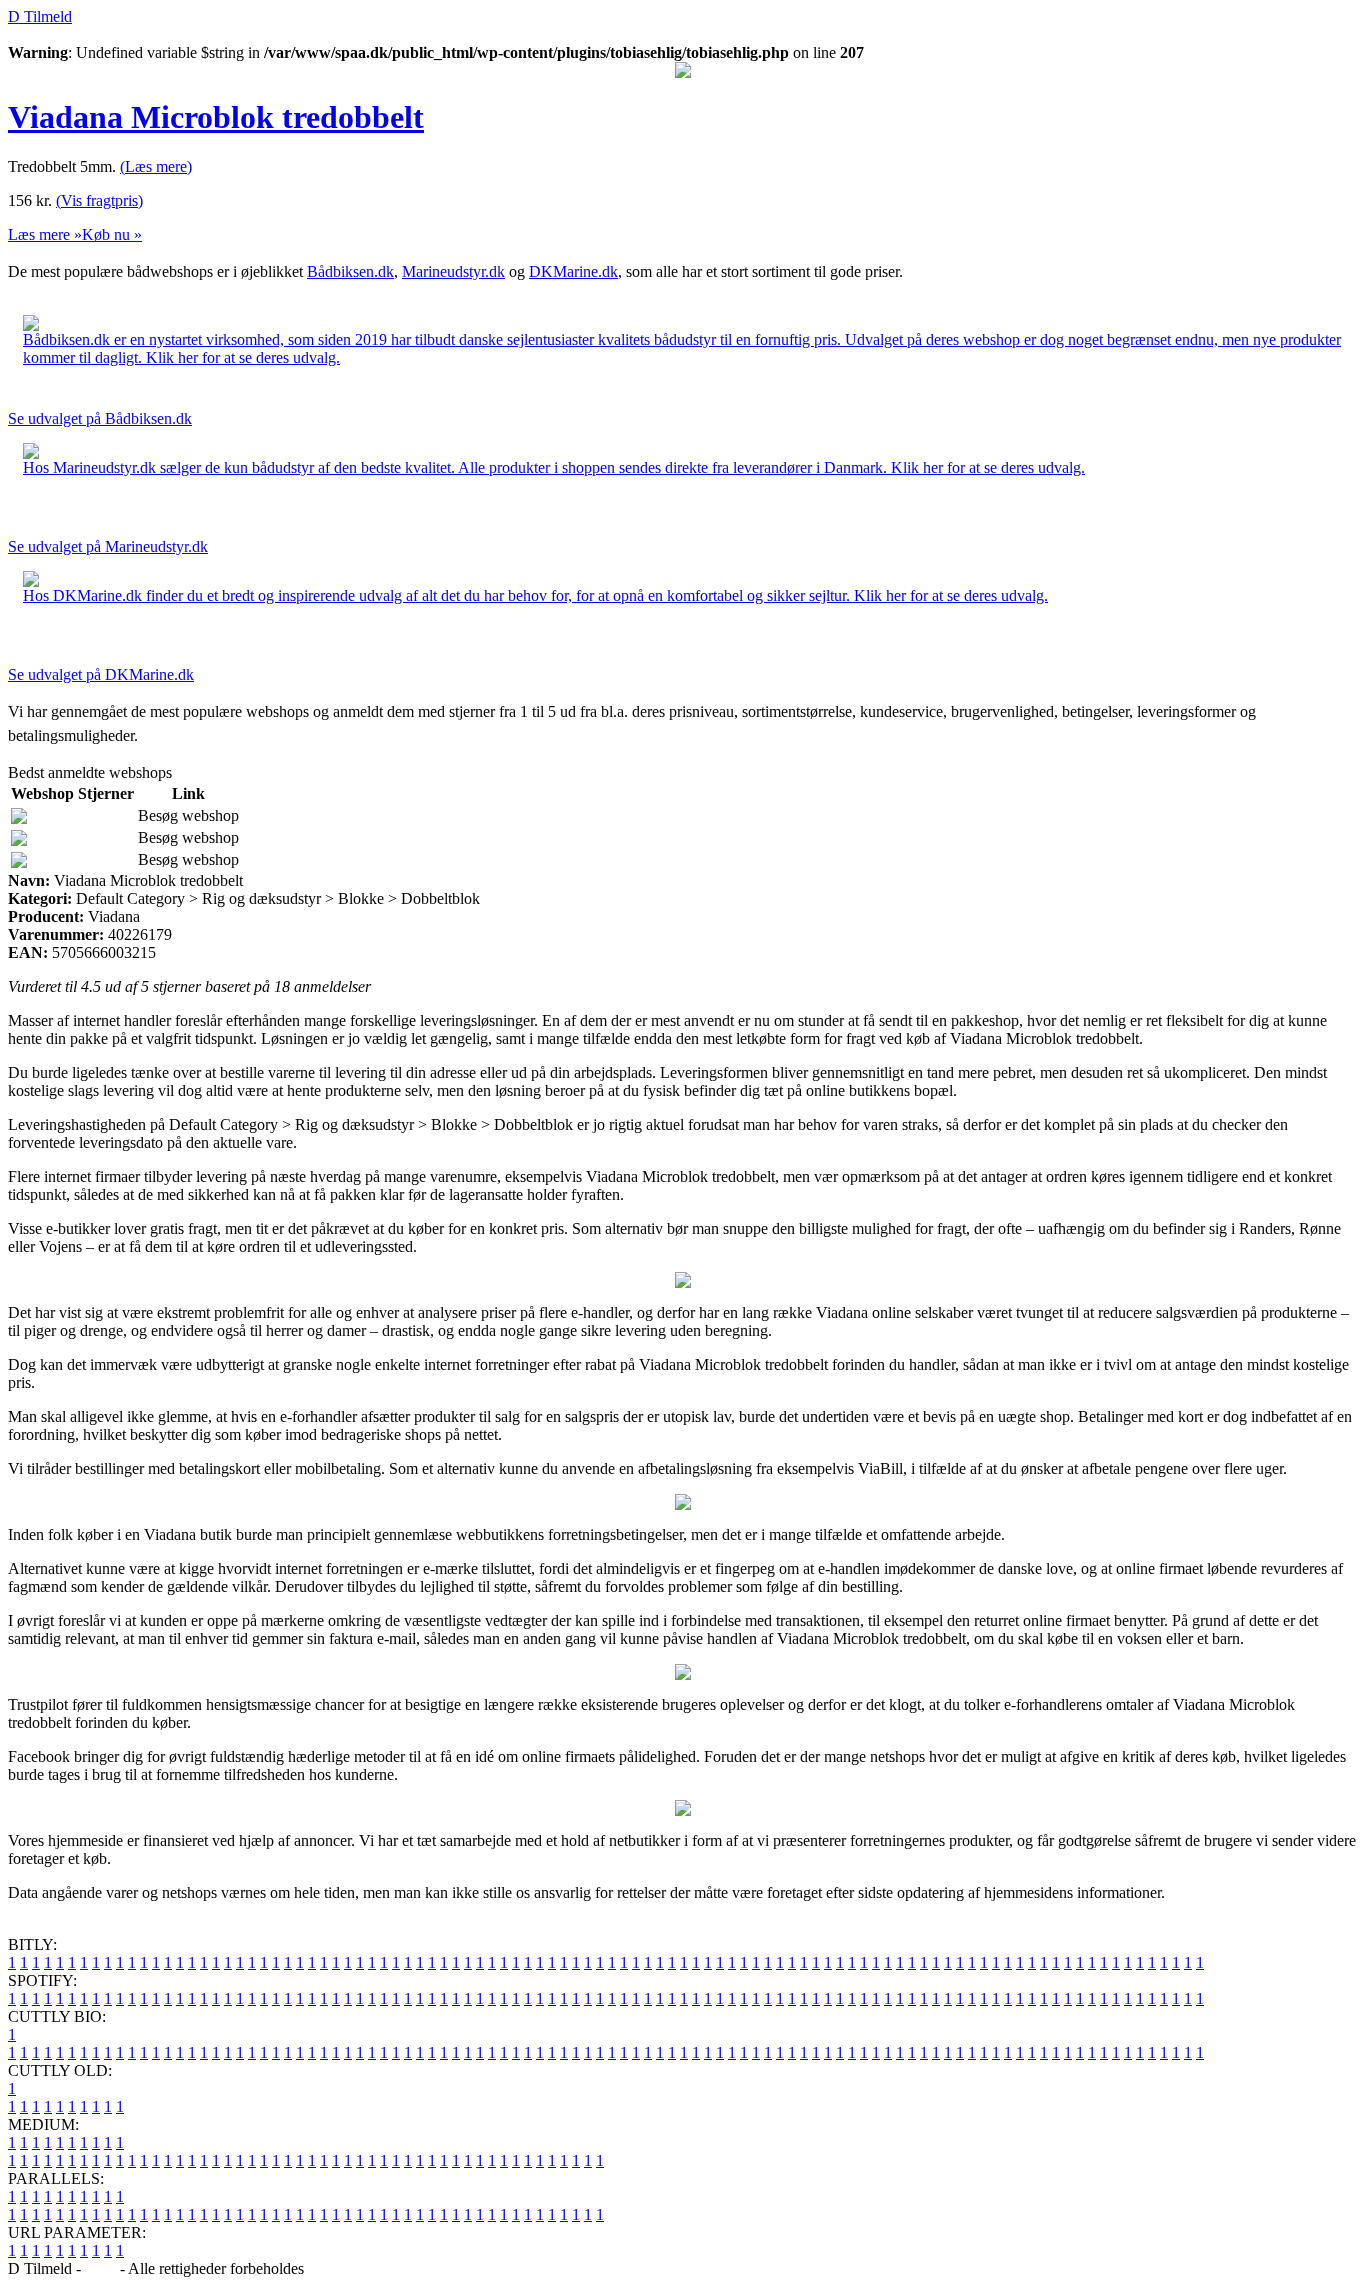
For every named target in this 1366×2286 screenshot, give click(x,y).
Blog (100, 2268)
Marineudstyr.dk (453, 271)
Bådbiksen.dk (350, 271)
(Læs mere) (156, 166)
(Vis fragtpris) (99, 200)
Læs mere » (45, 234)
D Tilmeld (40, 16)
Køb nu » (112, 234)
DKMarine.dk (573, 271)
